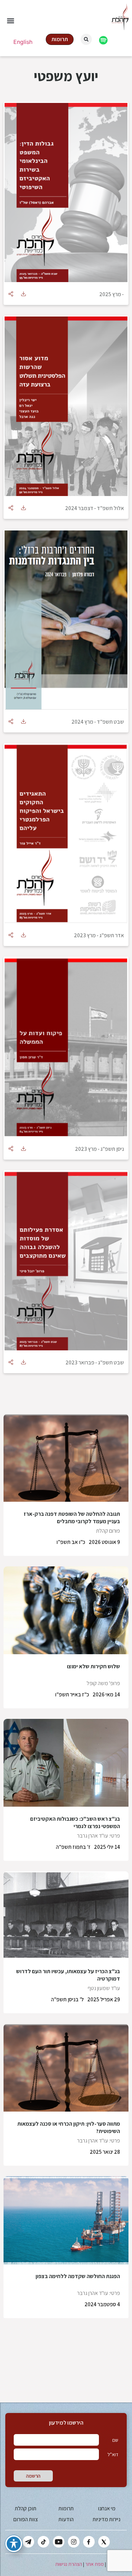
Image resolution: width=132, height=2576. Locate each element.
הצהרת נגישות (69, 2564)
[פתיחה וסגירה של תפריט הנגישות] (14, 2544)
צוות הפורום (26, 2519)
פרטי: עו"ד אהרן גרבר (99, 1836)
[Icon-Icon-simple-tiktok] (43, 2542)
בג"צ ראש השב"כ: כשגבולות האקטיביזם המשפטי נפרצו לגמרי (75, 1822)
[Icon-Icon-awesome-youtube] (59, 2542)
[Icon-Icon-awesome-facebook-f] (89, 2542)
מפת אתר (95, 2564)
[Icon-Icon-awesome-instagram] (74, 2542)
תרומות (66, 2508)
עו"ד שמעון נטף (104, 1988)
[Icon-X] (104, 2542)
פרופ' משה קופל (103, 1683)
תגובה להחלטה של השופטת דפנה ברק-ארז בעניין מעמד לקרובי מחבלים (72, 1518)
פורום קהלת (108, 1531)
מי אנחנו (107, 2508)
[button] (10, 21)
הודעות (66, 2519)
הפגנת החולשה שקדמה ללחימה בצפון (78, 2276)
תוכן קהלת (26, 2508)
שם (115, 2440)
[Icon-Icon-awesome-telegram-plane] (28, 2542)
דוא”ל (113, 2454)
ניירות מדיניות (106, 2519)
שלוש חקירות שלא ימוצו (93, 1666)
